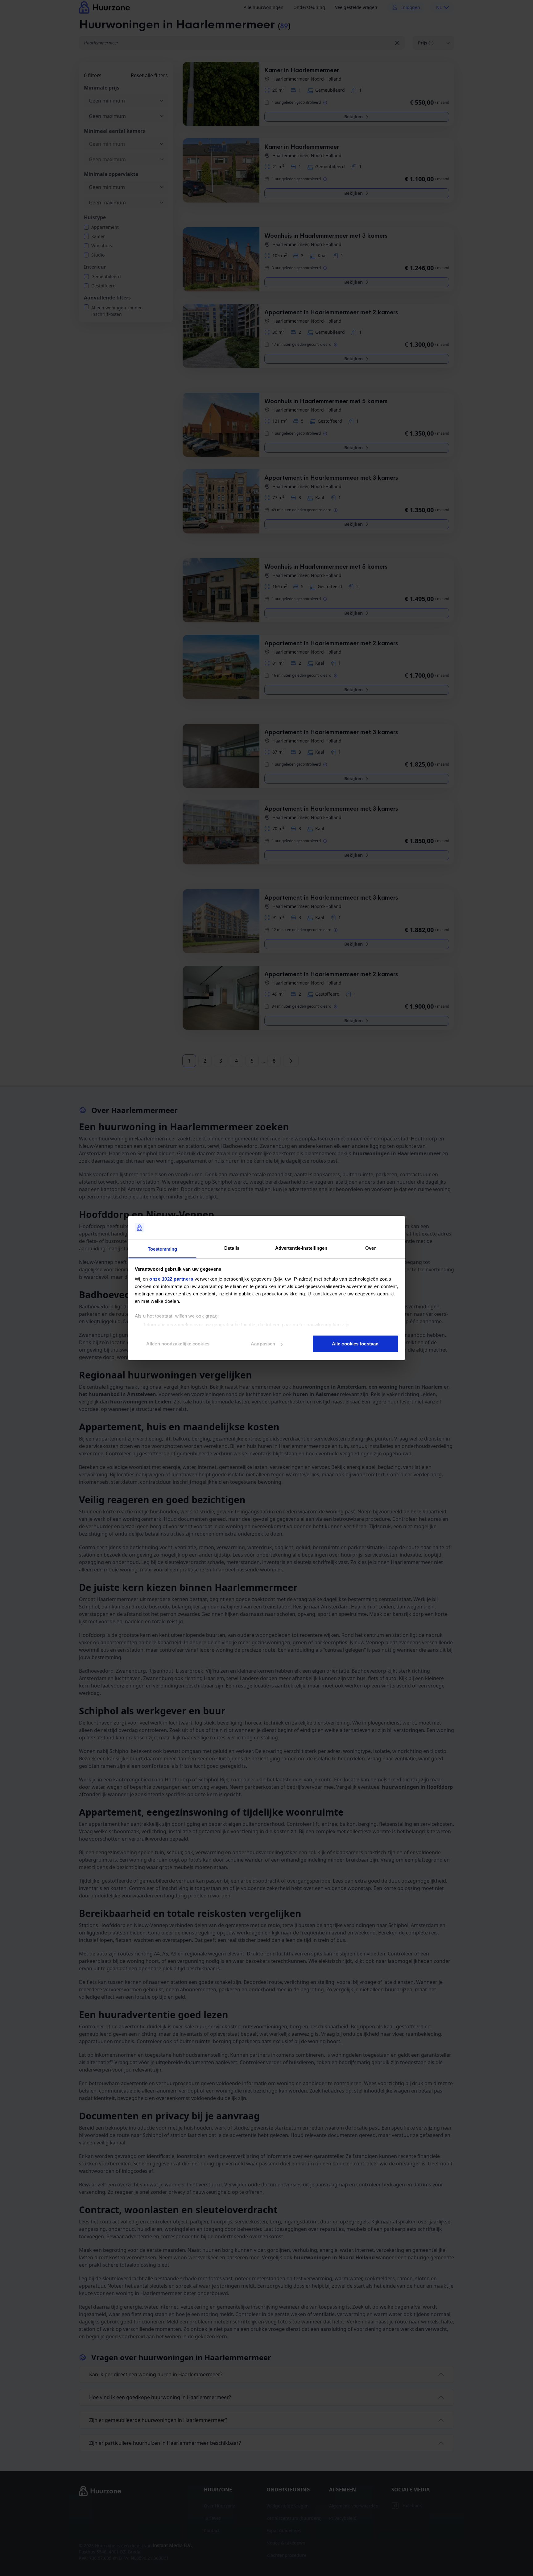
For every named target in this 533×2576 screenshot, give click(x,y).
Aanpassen (263, 1344)
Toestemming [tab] (162, 1249)
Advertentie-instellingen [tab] (301, 1248)
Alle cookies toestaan (355, 1344)
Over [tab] (370, 1248)
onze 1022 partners (171, 1279)
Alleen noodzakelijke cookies (178, 1344)
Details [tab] (232, 1248)
